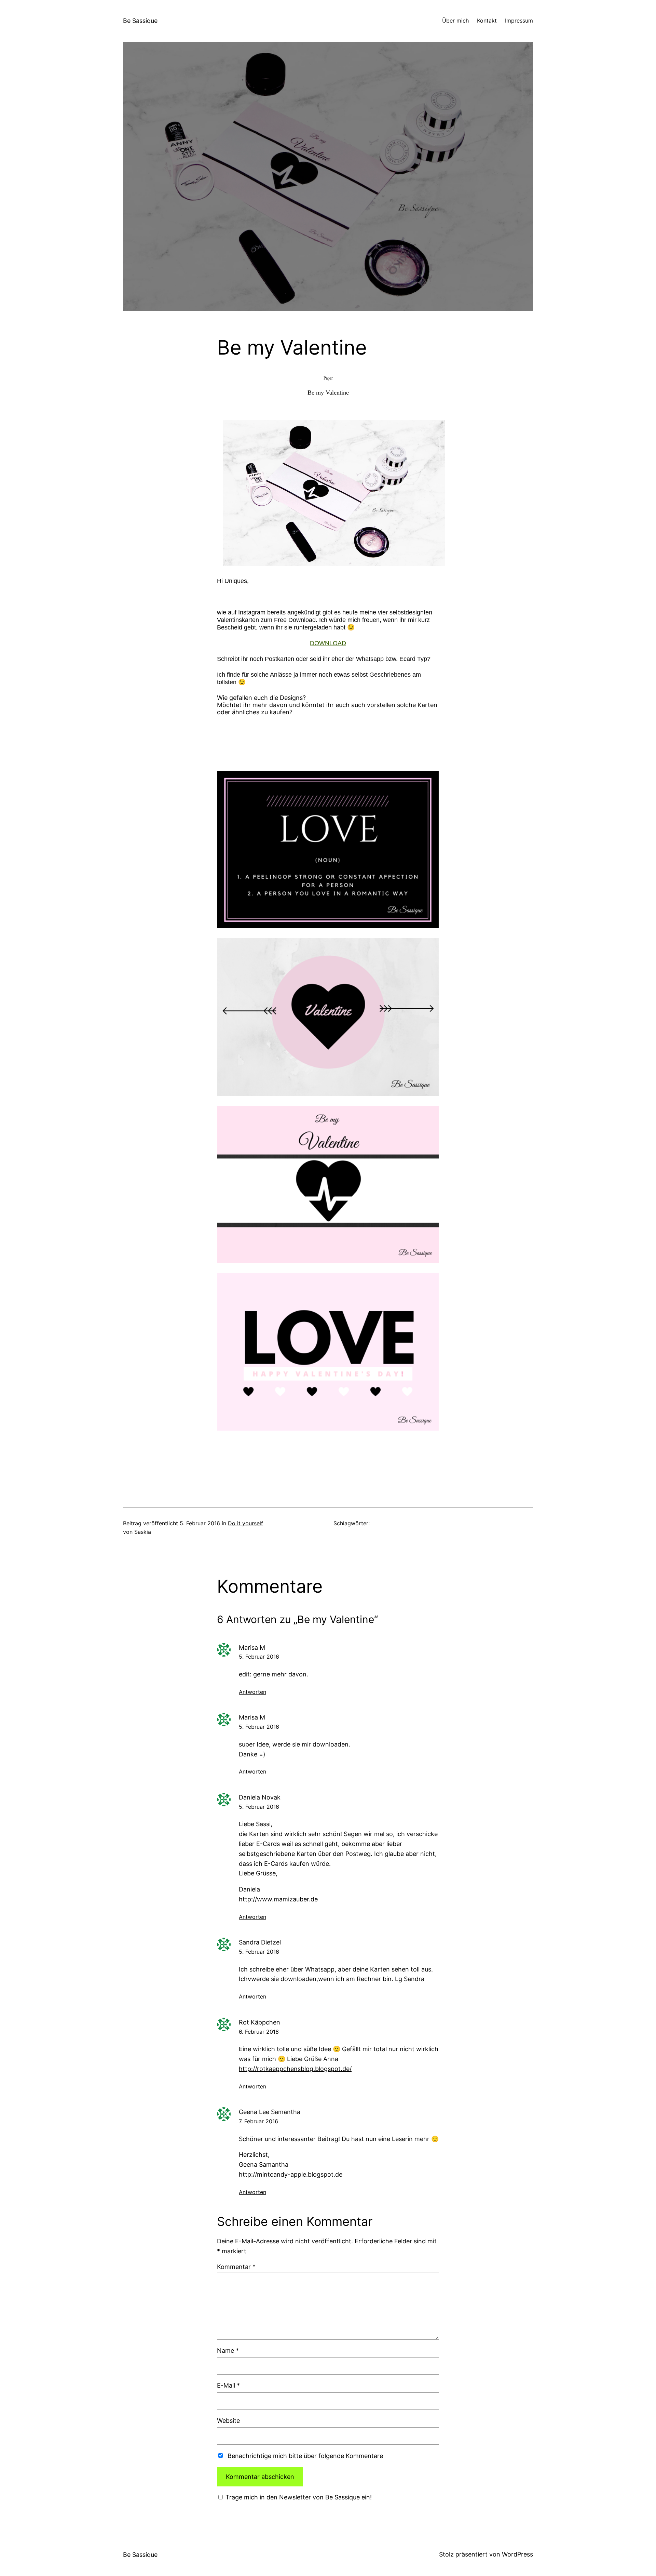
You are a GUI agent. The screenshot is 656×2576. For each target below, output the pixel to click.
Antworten (252, 1692)
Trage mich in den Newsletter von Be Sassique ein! (298, 2497)
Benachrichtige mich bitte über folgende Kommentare (305, 2456)
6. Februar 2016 (259, 2032)
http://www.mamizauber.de (278, 1899)
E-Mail (228, 2385)
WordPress (517, 2554)
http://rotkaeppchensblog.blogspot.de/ (295, 2069)
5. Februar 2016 (259, 1657)
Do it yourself (245, 1523)
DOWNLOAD (328, 643)
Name (228, 2351)
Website (228, 2421)
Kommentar (236, 2267)
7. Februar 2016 (258, 2121)
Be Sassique (140, 21)
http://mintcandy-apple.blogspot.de (291, 2174)
